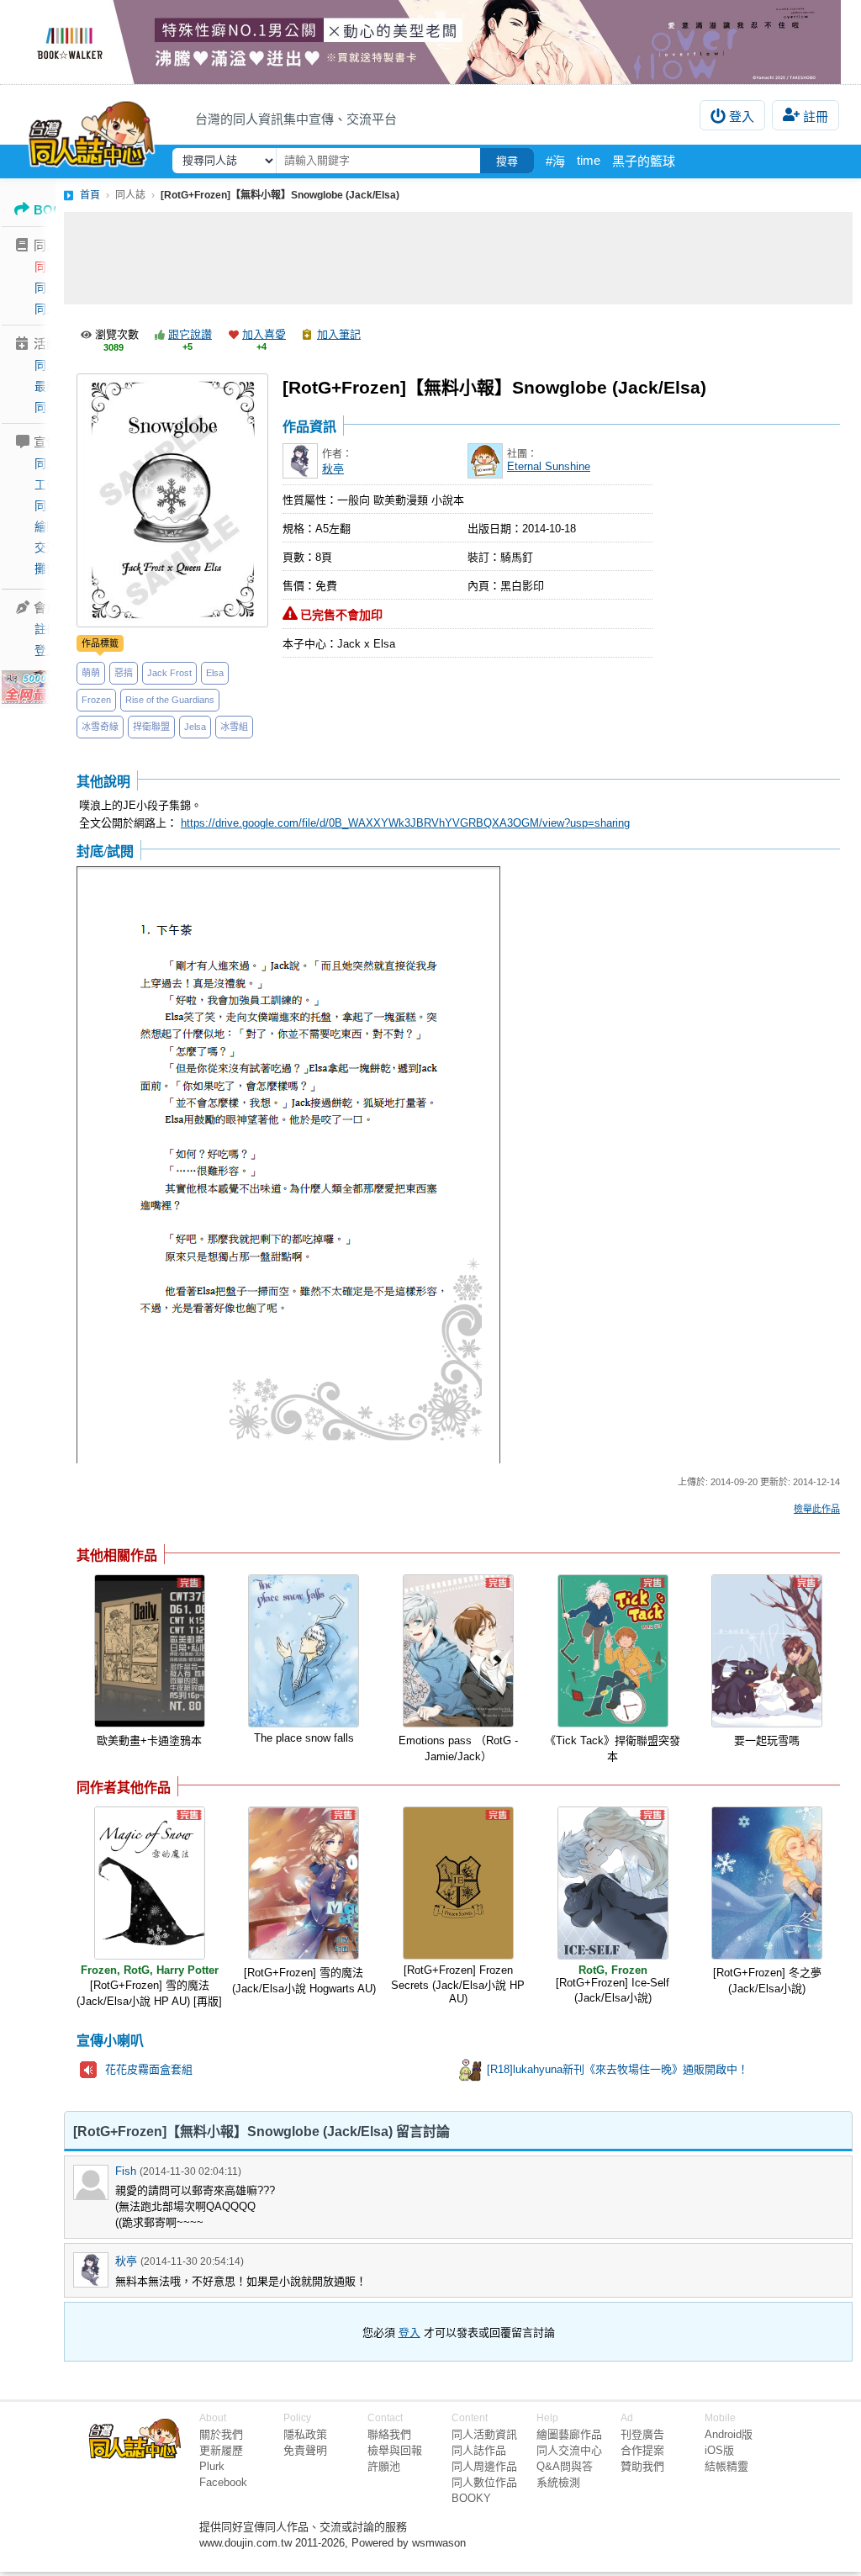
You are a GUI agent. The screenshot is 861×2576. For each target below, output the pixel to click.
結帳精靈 (726, 2466)
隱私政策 (305, 2434)
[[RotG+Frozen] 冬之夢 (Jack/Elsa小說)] (767, 1883)
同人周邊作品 (484, 2466)
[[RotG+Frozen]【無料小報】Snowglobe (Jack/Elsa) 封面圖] (172, 500)
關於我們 (221, 2434)
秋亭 (333, 469)
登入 (742, 116)
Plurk (212, 2466)
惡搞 (124, 673)
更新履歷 (221, 2450)
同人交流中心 (569, 2450)
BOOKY (471, 2498)
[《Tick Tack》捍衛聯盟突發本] (613, 1651)
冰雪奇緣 (100, 727)
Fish (126, 2171)
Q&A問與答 (565, 2466)
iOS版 (719, 2450)
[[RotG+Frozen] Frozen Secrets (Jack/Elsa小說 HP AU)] (458, 1883)
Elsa (215, 673)
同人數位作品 (484, 2482)
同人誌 (52, 267)
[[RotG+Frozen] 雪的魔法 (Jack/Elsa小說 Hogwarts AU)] (304, 1883)
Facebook (223, 2482)
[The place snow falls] (304, 1651)
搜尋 (507, 161)
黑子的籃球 (644, 161)
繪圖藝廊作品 (569, 2434)
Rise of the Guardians (170, 700)
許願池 (384, 2466)
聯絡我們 (389, 2434)
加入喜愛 (264, 334)
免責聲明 (305, 2450)
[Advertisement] (458, 258)
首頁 (90, 195)
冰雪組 (234, 727)
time (589, 160)
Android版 (729, 2434)
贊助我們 (642, 2466)
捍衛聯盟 (151, 727)
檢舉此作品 (817, 1509)
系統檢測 (558, 2482)
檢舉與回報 (395, 2450)
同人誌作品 (479, 2450)
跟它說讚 (190, 334)
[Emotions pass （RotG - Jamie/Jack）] (458, 1651)
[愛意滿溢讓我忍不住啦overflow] (430, 42)
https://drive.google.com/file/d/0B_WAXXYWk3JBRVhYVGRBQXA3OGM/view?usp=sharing (405, 823)
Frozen (96, 700)
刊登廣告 (642, 2434)
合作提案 (642, 2450)
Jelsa (195, 727)
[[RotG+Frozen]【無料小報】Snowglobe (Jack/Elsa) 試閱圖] (288, 1166)
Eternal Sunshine (549, 466)
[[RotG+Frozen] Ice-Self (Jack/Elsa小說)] (613, 1883)
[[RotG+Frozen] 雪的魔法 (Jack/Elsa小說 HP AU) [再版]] (150, 1883)
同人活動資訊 (484, 2434)
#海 (555, 161)
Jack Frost (169, 673)
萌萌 (91, 673)
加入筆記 (339, 334)
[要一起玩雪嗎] (767, 1651)
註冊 (816, 116)
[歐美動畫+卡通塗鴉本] (150, 1651)
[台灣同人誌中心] (92, 130)
